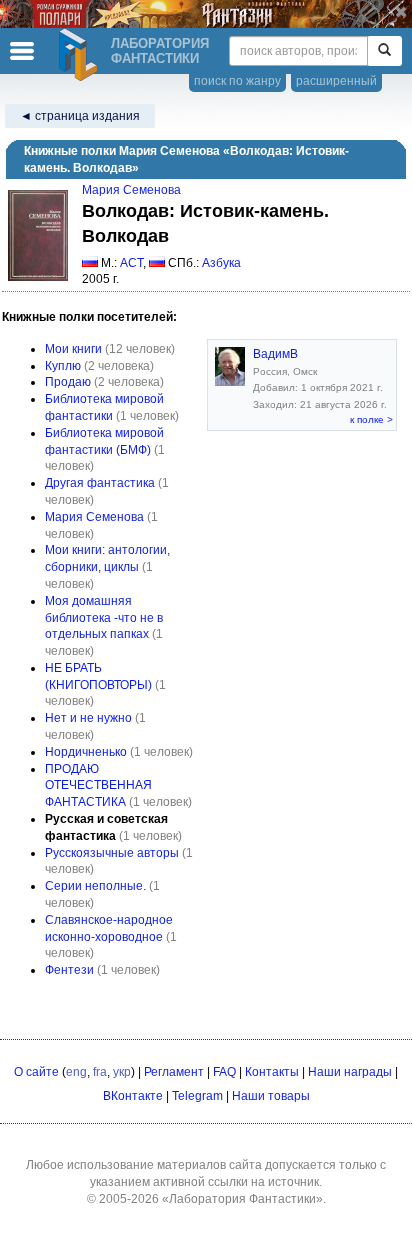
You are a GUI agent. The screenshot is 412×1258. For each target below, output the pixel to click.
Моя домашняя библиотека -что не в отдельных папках (104, 618)
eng (76, 1072)
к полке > (371, 419)
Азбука (221, 263)
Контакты (272, 1072)
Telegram (197, 1096)
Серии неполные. (95, 886)
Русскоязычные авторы (112, 853)
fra (100, 1072)
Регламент (174, 1072)
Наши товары (271, 1096)
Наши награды (350, 1072)
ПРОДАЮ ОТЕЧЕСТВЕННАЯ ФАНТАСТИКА (98, 786)
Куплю (63, 366)
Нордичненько (86, 752)
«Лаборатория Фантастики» (242, 1199)
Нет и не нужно (88, 718)
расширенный (336, 81)
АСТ (131, 263)
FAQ (224, 1072)
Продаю (68, 382)
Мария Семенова (131, 190)
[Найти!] (384, 51)
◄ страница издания (80, 116)
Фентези (69, 970)
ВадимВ (275, 354)
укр (122, 1072)
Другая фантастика (100, 483)
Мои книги (73, 349)
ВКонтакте (133, 1096)
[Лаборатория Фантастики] (81, 55)
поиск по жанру (237, 81)
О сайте (36, 1072)
